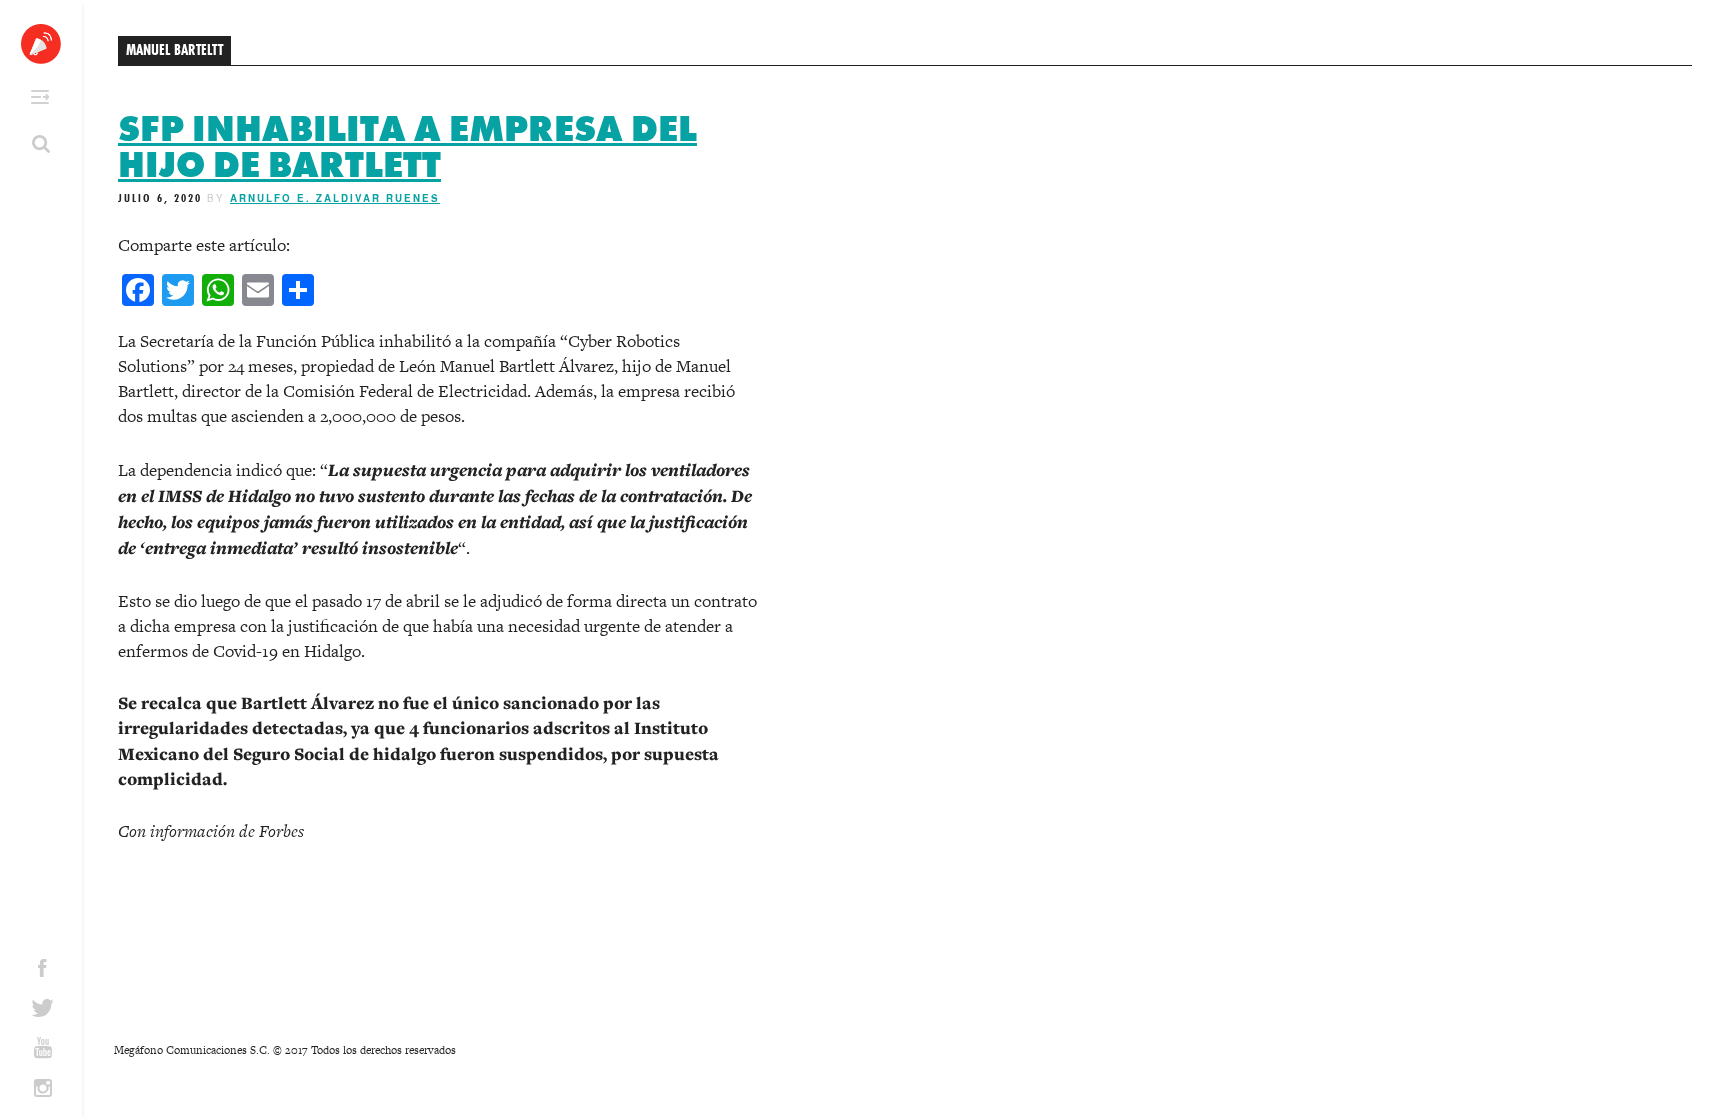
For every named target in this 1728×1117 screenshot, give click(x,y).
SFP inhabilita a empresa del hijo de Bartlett (407, 147)
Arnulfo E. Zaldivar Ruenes (335, 198)
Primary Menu (40, 97)
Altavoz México (41, 44)
